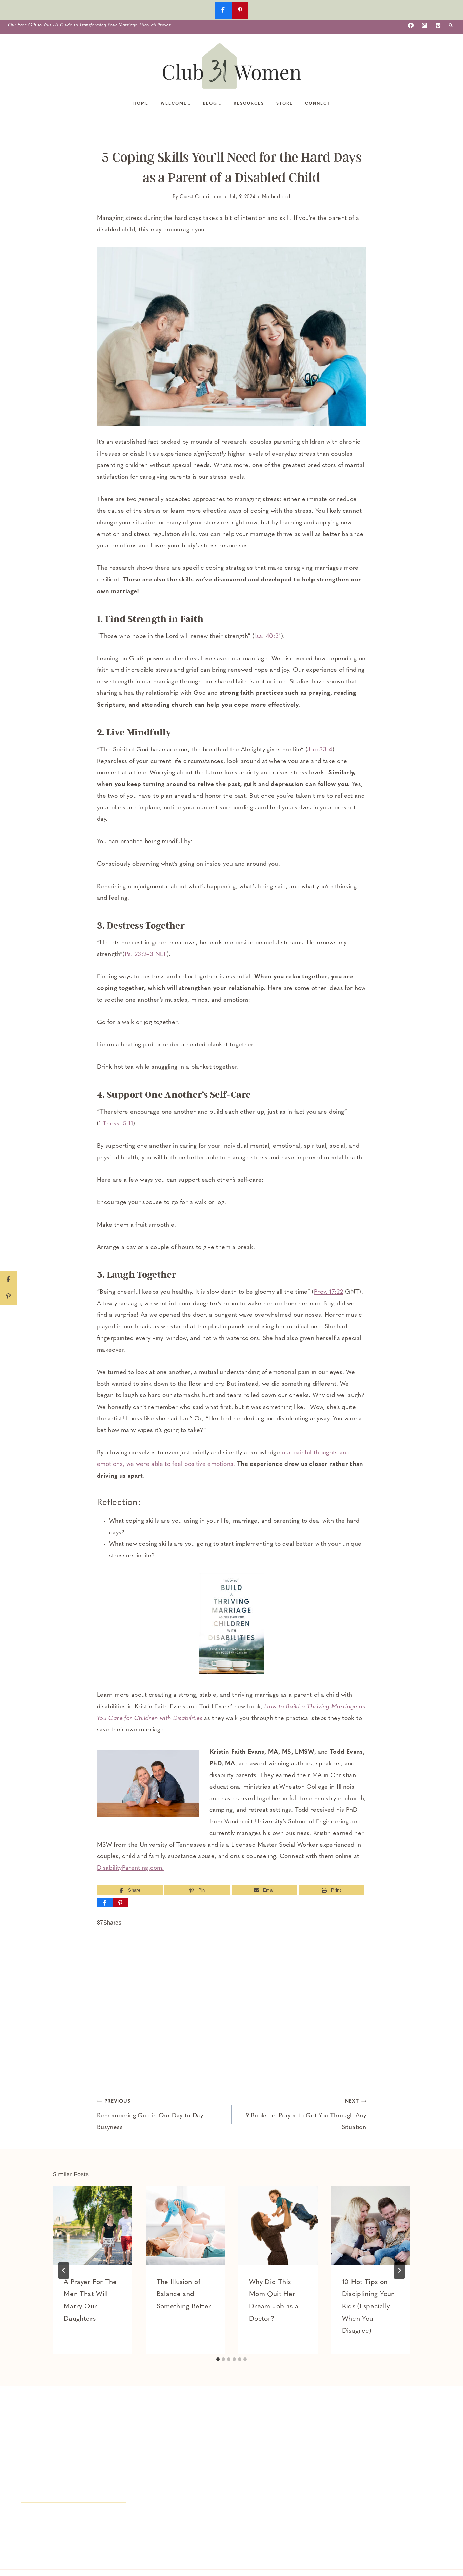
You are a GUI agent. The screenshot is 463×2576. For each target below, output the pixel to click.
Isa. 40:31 (268, 637)
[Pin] (120, 1903)
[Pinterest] (438, 25)
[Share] (105, 1903)
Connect (318, 104)
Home (141, 104)
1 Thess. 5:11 (116, 1124)
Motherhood (276, 197)
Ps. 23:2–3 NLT (146, 955)
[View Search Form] (451, 25)
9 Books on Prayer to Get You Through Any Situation (306, 2115)
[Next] (399, 2270)
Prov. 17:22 (329, 1292)
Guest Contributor (201, 197)
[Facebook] (411, 25)
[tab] (218, 2359)
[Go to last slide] (64, 2270)
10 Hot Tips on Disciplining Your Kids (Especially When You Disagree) (368, 2307)
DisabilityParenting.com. (130, 1868)
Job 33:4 (320, 750)
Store (285, 104)
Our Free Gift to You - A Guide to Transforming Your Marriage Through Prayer (89, 25)
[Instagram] (424, 25)
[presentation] (93, 2226)
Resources (249, 104)
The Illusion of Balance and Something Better (184, 2294)
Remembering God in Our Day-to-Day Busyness (150, 2115)
